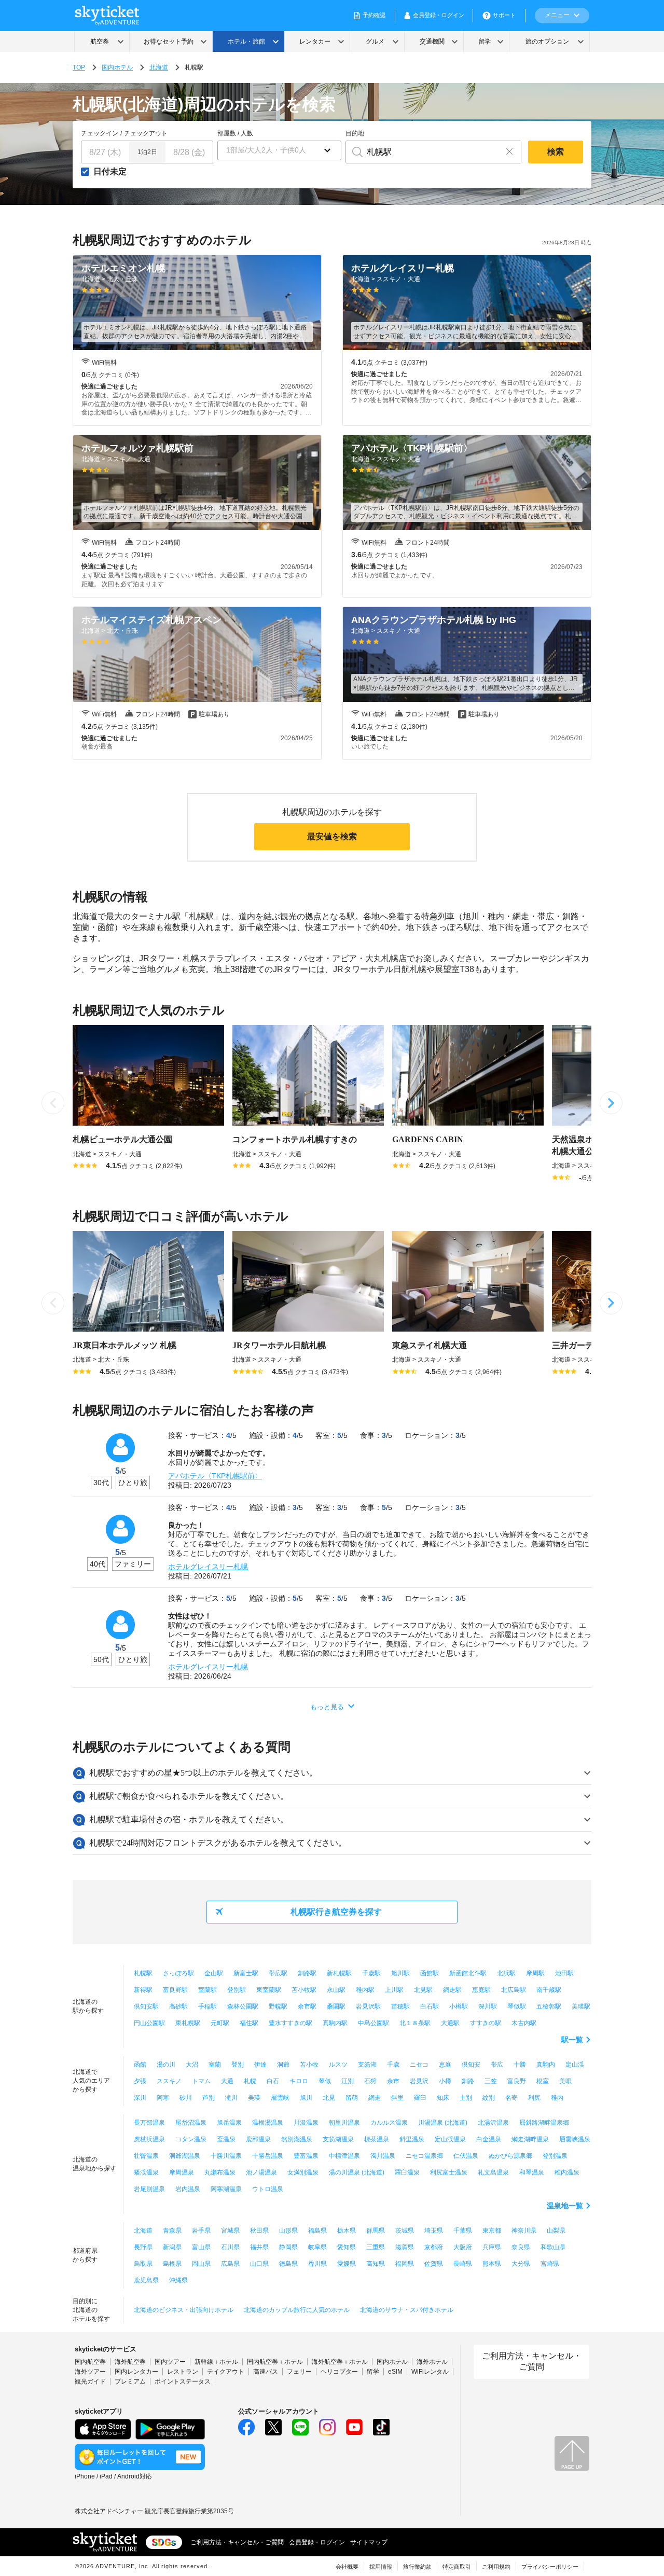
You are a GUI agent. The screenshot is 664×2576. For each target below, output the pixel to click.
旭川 (306, 2098)
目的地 (355, 133)
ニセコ (419, 2065)
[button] (279, 150)
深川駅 (488, 2006)
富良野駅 (175, 1990)
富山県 (201, 2247)
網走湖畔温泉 (530, 2139)
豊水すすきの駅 (290, 2023)
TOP (79, 67)
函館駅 (430, 1973)
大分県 (521, 2264)
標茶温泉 (377, 2139)
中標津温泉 (344, 2156)
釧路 (468, 2081)
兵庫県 (492, 2247)
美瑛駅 (581, 2006)
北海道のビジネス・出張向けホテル (184, 2310)
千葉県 (463, 2231)
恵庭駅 (481, 1990)
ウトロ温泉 (268, 2189)
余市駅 (307, 2006)
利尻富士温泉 (449, 2172)
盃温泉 (226, 2139)
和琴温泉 (532, 2172)
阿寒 (163, 2098)
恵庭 (445, 2065)
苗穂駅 (400, 2006)
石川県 (230, 2247)
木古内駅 (524, 2023)
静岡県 (288, 2247)
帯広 (497, 2065)
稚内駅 (365, 1990)
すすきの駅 (486, 2023)
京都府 (434, 2247)
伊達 (260, 2065)
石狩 (370, 2081)
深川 (140, 2098)
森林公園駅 (243, 2006)
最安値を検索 (332, 836)
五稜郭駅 (549, 2006)
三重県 (376, 2247)
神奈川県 (524, 2231)
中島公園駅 (374, 2023)
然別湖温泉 (297, 2139)
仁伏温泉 (466, 2156)
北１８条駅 (415, 2023)
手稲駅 (208, 2006)
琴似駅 (517, 2006)
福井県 (259, 2247)
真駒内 (546, 2065)
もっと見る (327, 1707)
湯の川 (166, 2065)
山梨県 (556, 2231)
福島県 (317, 2231)
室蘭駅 (208, 1990)
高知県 (376, 2264)
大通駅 (450, 2023)
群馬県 (376, 2231)
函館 (140, 2065)
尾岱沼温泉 (191, 2123)
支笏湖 (367, 2065)
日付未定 (110, 172)
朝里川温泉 (344, 2123)
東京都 (492, 2231)
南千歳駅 (549, 1990)
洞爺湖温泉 (185, 2156)
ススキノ (169, 2081)
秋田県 (259, 2231)
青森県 (172, 2231)
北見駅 (423, 1990)
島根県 (172, 2264)
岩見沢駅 (368, 2006)
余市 (393, 2081)
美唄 (565, 2081)
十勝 (520, 2065)
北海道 (159, 67)
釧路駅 (307, 1973)
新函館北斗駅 (468, 1973)
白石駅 (430, 2006)
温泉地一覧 (565, 2206)
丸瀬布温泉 (220, 2172)
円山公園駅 (149, 2023)
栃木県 (347, 2231)
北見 (329, 2098)
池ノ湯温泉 (261, 2172)
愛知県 (347, 2247)
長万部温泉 (149, 2123)
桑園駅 (336, 2006)
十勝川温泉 (226, 2156)
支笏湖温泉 (338, 2139)
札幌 (250, 2081)
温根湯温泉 (268, 2123)
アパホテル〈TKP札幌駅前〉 (215, 1476)
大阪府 (463, 2247)
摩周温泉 (182, 2172)
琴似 (325, 2081)
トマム (201, 2081)
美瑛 (254, 2098)
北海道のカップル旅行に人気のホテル (297, 2310)
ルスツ (338, 2065)
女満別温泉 (303, 2172)
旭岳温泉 (229, 2123)
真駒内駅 (335, 2023)
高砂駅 (178, 2006)
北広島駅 (514, 1990)
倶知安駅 (146, 2006)
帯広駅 (278, 1973)
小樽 (445, 2081)
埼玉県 (434, 2231)
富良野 (517, 2081)
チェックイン (100, 133)
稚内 (557, 2098)
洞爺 (283, 2065)
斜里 (397, 2098)
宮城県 (230, 2231)
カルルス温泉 (389, 2123)
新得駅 (143, 1990)
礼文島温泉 (493, 2172)
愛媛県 (347, 2264)
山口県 (259, 2264)
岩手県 (201, 2231)
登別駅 (237, 1990)
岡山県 (201, 2264)
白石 (273, 2081)
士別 (466, 2098)
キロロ (299, 2081)
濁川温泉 (383, 2156)
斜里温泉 (412, 2139)
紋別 (489, 2098)
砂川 (186, 2098)
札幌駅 (143, 1973)
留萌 (352, 2098)
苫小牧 (309, 2065)
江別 (348, 2081)
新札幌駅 (339, 1973)
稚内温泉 (567, 2172)
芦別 (209, 2098)
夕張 (140, 2081)
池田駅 (564, 1973)
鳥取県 (143, 2264)
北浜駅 (506, 1973)
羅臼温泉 (407, 2172)
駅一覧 (572, 2040)
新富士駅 (246, 1973)
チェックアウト (146, 133)
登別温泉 (555, 2156)
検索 (556, 152)
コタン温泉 (191, 2139)
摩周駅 (535, 1973)
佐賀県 (434, 2264)
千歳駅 (371, 1973)
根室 (543, 2081)
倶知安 (471, 2065)
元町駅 (220, 2023)
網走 (375, 2098)
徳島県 (288, 2264)
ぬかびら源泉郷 (510, 2156)
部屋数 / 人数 (235, 133)
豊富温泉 (306, 2156)
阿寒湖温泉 (226, 2189)
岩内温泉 (188, 2189)
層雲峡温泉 (575, 2139)
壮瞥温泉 (146, 2156)
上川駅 (394, 1990)
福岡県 (405, 2264)
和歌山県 (553, 2247)
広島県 (230, 2264)
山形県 (288, 2231)
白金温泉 (489, 2139)
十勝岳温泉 (268, 2156)
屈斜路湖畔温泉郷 (544, 2123)
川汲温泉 (306, 2123)
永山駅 (336, 1990)
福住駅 (249, 2023)
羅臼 (420, 2098)
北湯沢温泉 (493, 2123)
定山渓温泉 (450, 2139)
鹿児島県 (146, 2280)
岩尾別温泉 (149, 2189)
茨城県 (405, 2231)
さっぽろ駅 (178, 1973)
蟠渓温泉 (146, 2172)
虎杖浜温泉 (149, 2139)
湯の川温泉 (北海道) (357, 2172)
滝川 (231, 2098)
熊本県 (492, 2264)
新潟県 (172, 2247)
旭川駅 (400, 1973)
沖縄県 (178, 2280)
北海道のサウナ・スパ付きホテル (407, 2310)
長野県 (143, 2247)
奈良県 (521, 2247)
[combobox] (422, 152)
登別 (238, 2065)
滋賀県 (405, 2247)
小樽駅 (459, 2006)
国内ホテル (117, 67)
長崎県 (463, 2264)
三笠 (491, 2081)
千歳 (393, 2065)
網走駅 (452, 1990)
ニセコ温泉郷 (424, 2156)
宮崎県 (550, 2264)
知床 (443, 2098)
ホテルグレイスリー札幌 (208, 1567)
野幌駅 (278, 2006)
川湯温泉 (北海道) (443, 2123)
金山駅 (214, 1973)
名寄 (511, 2098)
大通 (227, 2081)
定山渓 (575, 2065)
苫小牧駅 (304, 1990)
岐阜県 (317, 2247)
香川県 (317, 2264)
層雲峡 (280, 2098)
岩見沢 (419, 2081)
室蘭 (215, 2065)
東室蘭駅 (269, 1990)
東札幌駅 (188, 2023)
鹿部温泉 (258, 2139)
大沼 (192, 2065)
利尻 (534, 2098)
